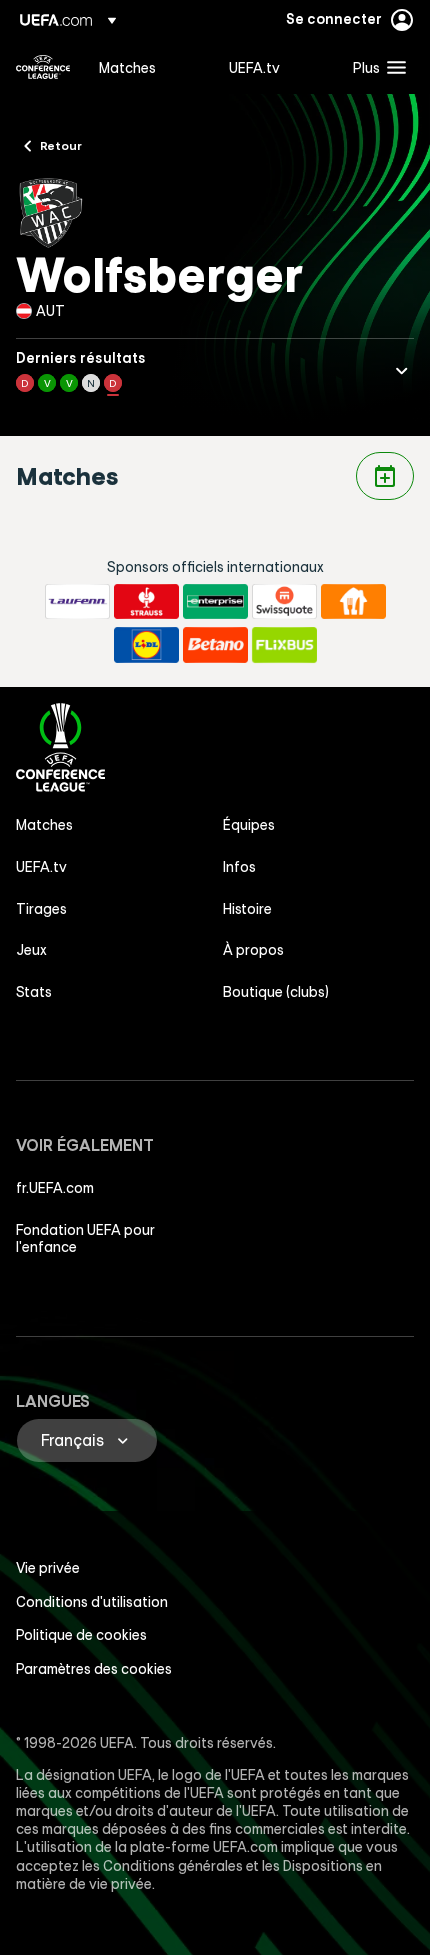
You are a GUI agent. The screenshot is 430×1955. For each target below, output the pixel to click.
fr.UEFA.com (55, 1188)
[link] (127, 67)
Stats (34, 992)
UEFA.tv (41, 867)
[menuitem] (147, 67)
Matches (44, 825)
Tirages (41, 909)
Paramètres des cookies (94, 1669)
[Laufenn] (77, 602)
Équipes (249, 825)
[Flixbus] (284, 645)
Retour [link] (61, 145)
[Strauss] (146, 602)
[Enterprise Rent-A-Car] (215, 602)
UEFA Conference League (43, 67)
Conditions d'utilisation (92, 1602)
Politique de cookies (81, 1635)
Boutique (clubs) (276, 992)
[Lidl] (146, 645)
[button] (375, 67)
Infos (239, 867)
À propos (253, 950)
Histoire (247, 909)
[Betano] (215, 645)
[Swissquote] (284, 602)
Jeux (31, 950)
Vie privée (48, 1568)
